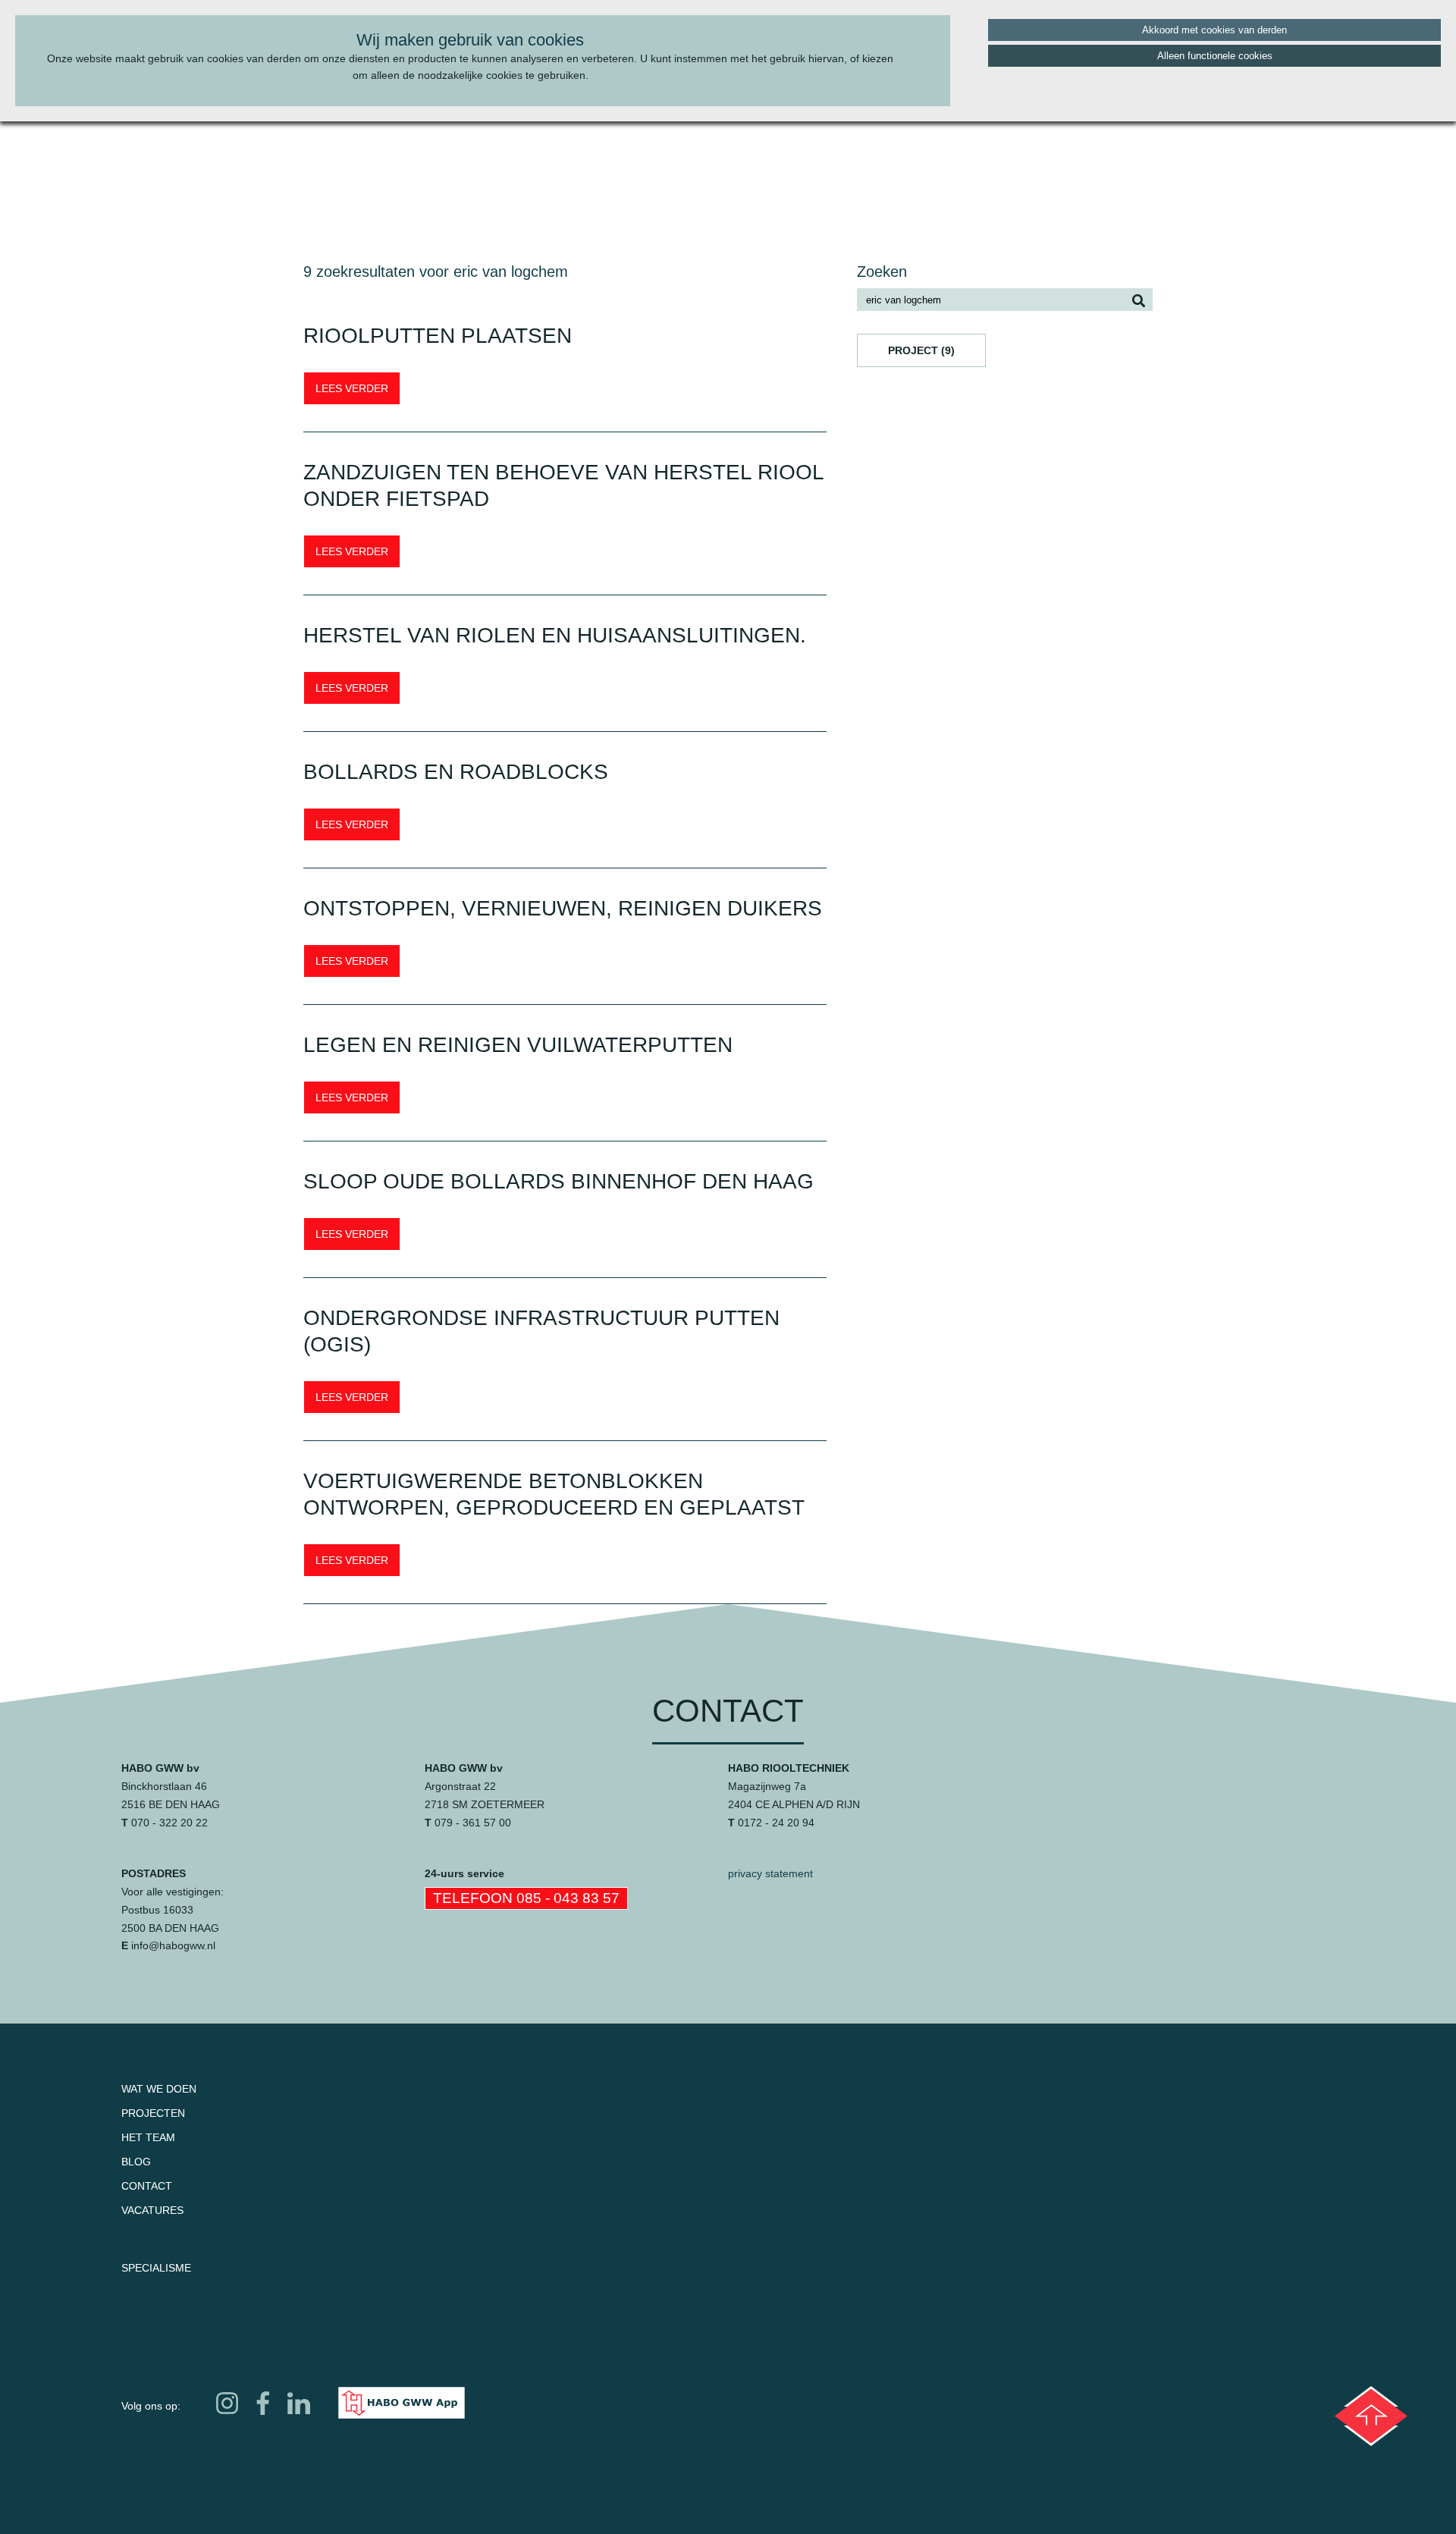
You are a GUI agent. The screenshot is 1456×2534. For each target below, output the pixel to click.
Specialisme (156, 2268)
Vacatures (152, 2210)
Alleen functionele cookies (1215, 56)
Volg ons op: (151, 2406)
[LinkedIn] (298, 2403)
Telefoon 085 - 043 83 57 (526, 1898)
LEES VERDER (352, 388)
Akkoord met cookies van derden (1214, 30)
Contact (147, 2186)
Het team (148, 2137)
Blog (136, 2162)
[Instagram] (227, 2403)
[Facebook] (263, 2403)
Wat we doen (159, 2089)
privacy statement (770, 1873)
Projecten (153, 2113)
